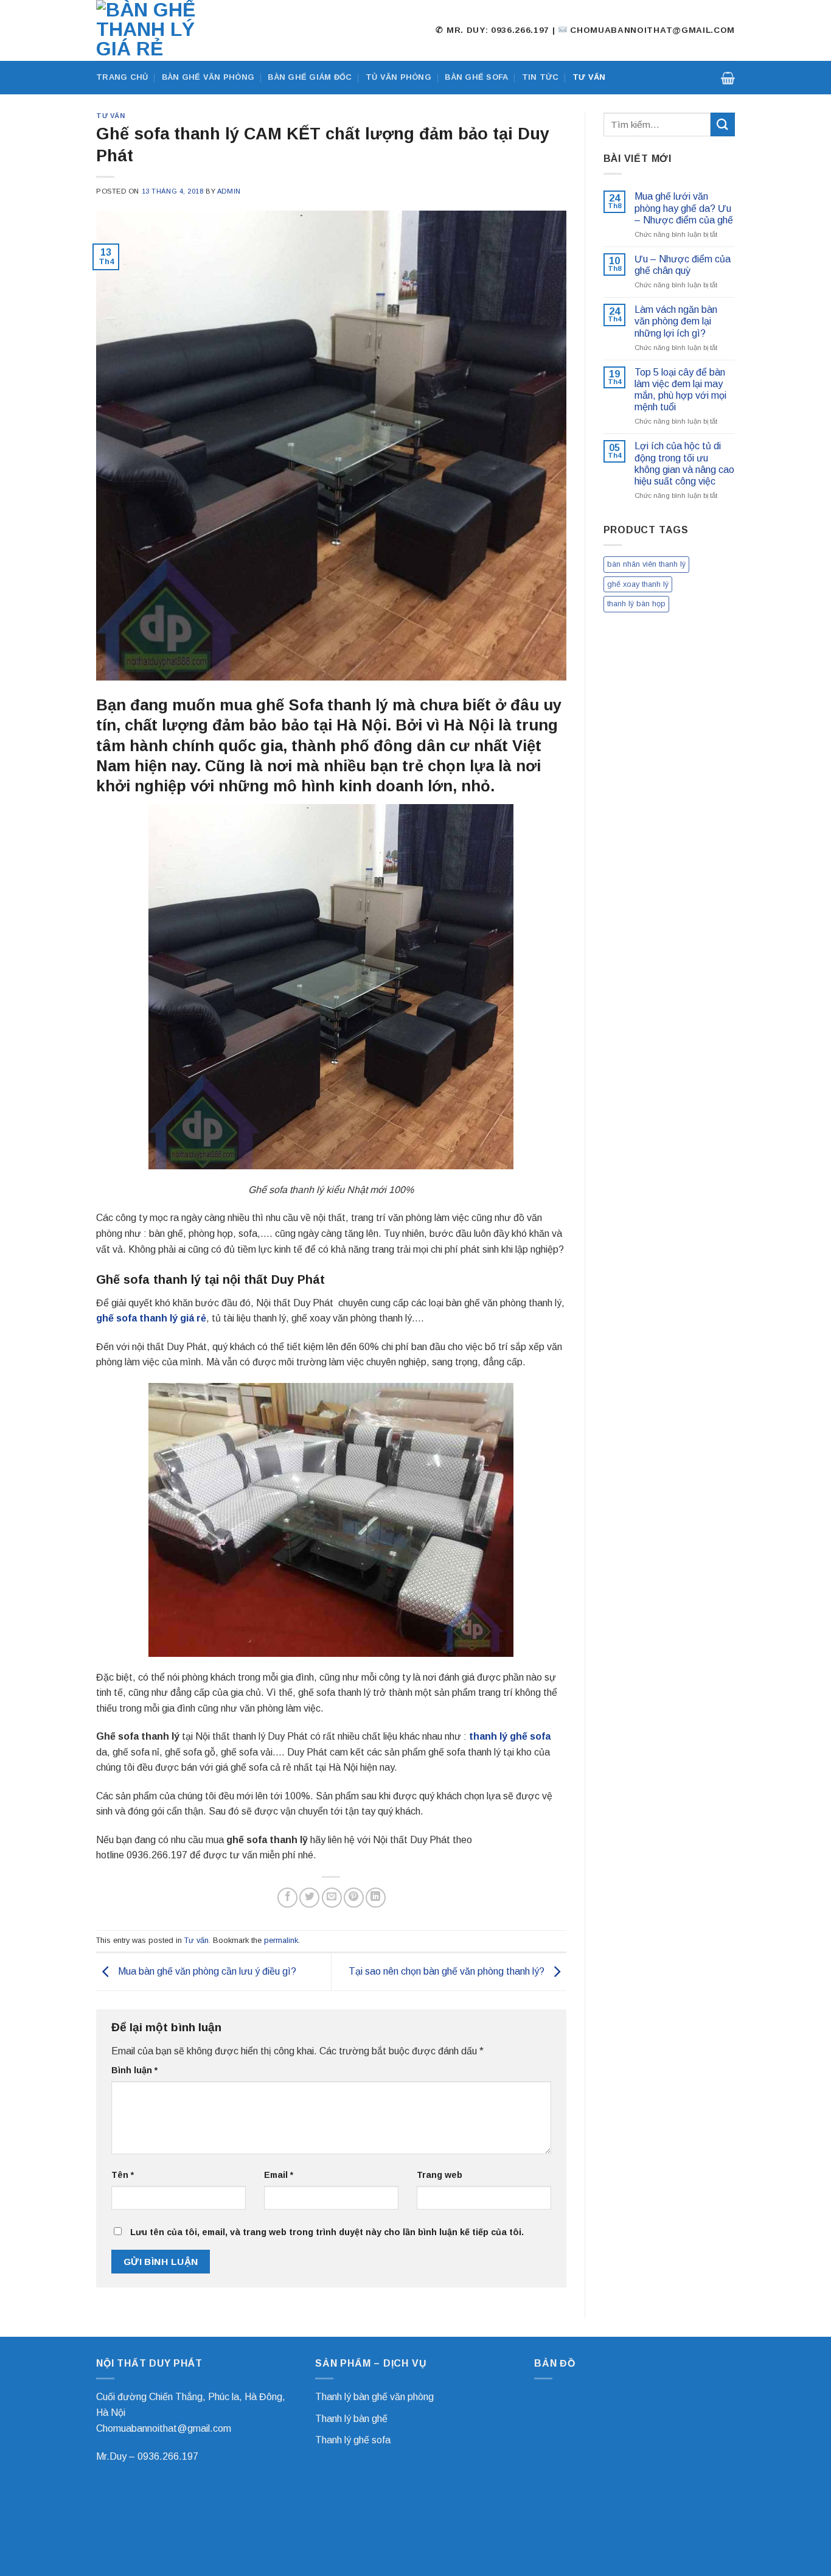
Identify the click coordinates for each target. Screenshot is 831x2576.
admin (229, 191)
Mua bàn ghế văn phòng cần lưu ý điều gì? (206, 1971)
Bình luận (134, 2070)
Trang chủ (122, 77)
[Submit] (723, 124)
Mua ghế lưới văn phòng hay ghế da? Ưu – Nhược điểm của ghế (684, 208)
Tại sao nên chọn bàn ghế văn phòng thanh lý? (448, 1971)
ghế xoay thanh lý (638, 584)
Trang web (440, 2175)
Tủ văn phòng (398, 77)
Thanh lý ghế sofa (353, 2440)
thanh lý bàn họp (636, 604)
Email (279, 2175)
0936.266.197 (168, 2456)
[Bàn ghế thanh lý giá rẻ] (157, 30)
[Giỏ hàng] (728, 78)
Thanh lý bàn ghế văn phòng (374, 2397)
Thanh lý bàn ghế (351, 2419)
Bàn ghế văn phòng (208, 77)
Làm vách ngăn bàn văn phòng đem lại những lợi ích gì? (676, 321)
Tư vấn (589, 77)
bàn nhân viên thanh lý (646, 564)
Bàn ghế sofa (476, 77)
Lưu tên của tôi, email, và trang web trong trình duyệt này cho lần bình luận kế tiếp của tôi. (327, 2232)
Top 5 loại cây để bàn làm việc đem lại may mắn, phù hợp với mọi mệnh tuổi (680, 390)
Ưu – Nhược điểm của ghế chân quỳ (683, 265)
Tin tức (541, 77)
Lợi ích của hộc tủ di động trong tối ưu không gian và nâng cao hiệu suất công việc (684, 464)
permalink (281, 1940)
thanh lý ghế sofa (510, 1736)
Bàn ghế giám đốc (310, 77)
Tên (123, 2175)
